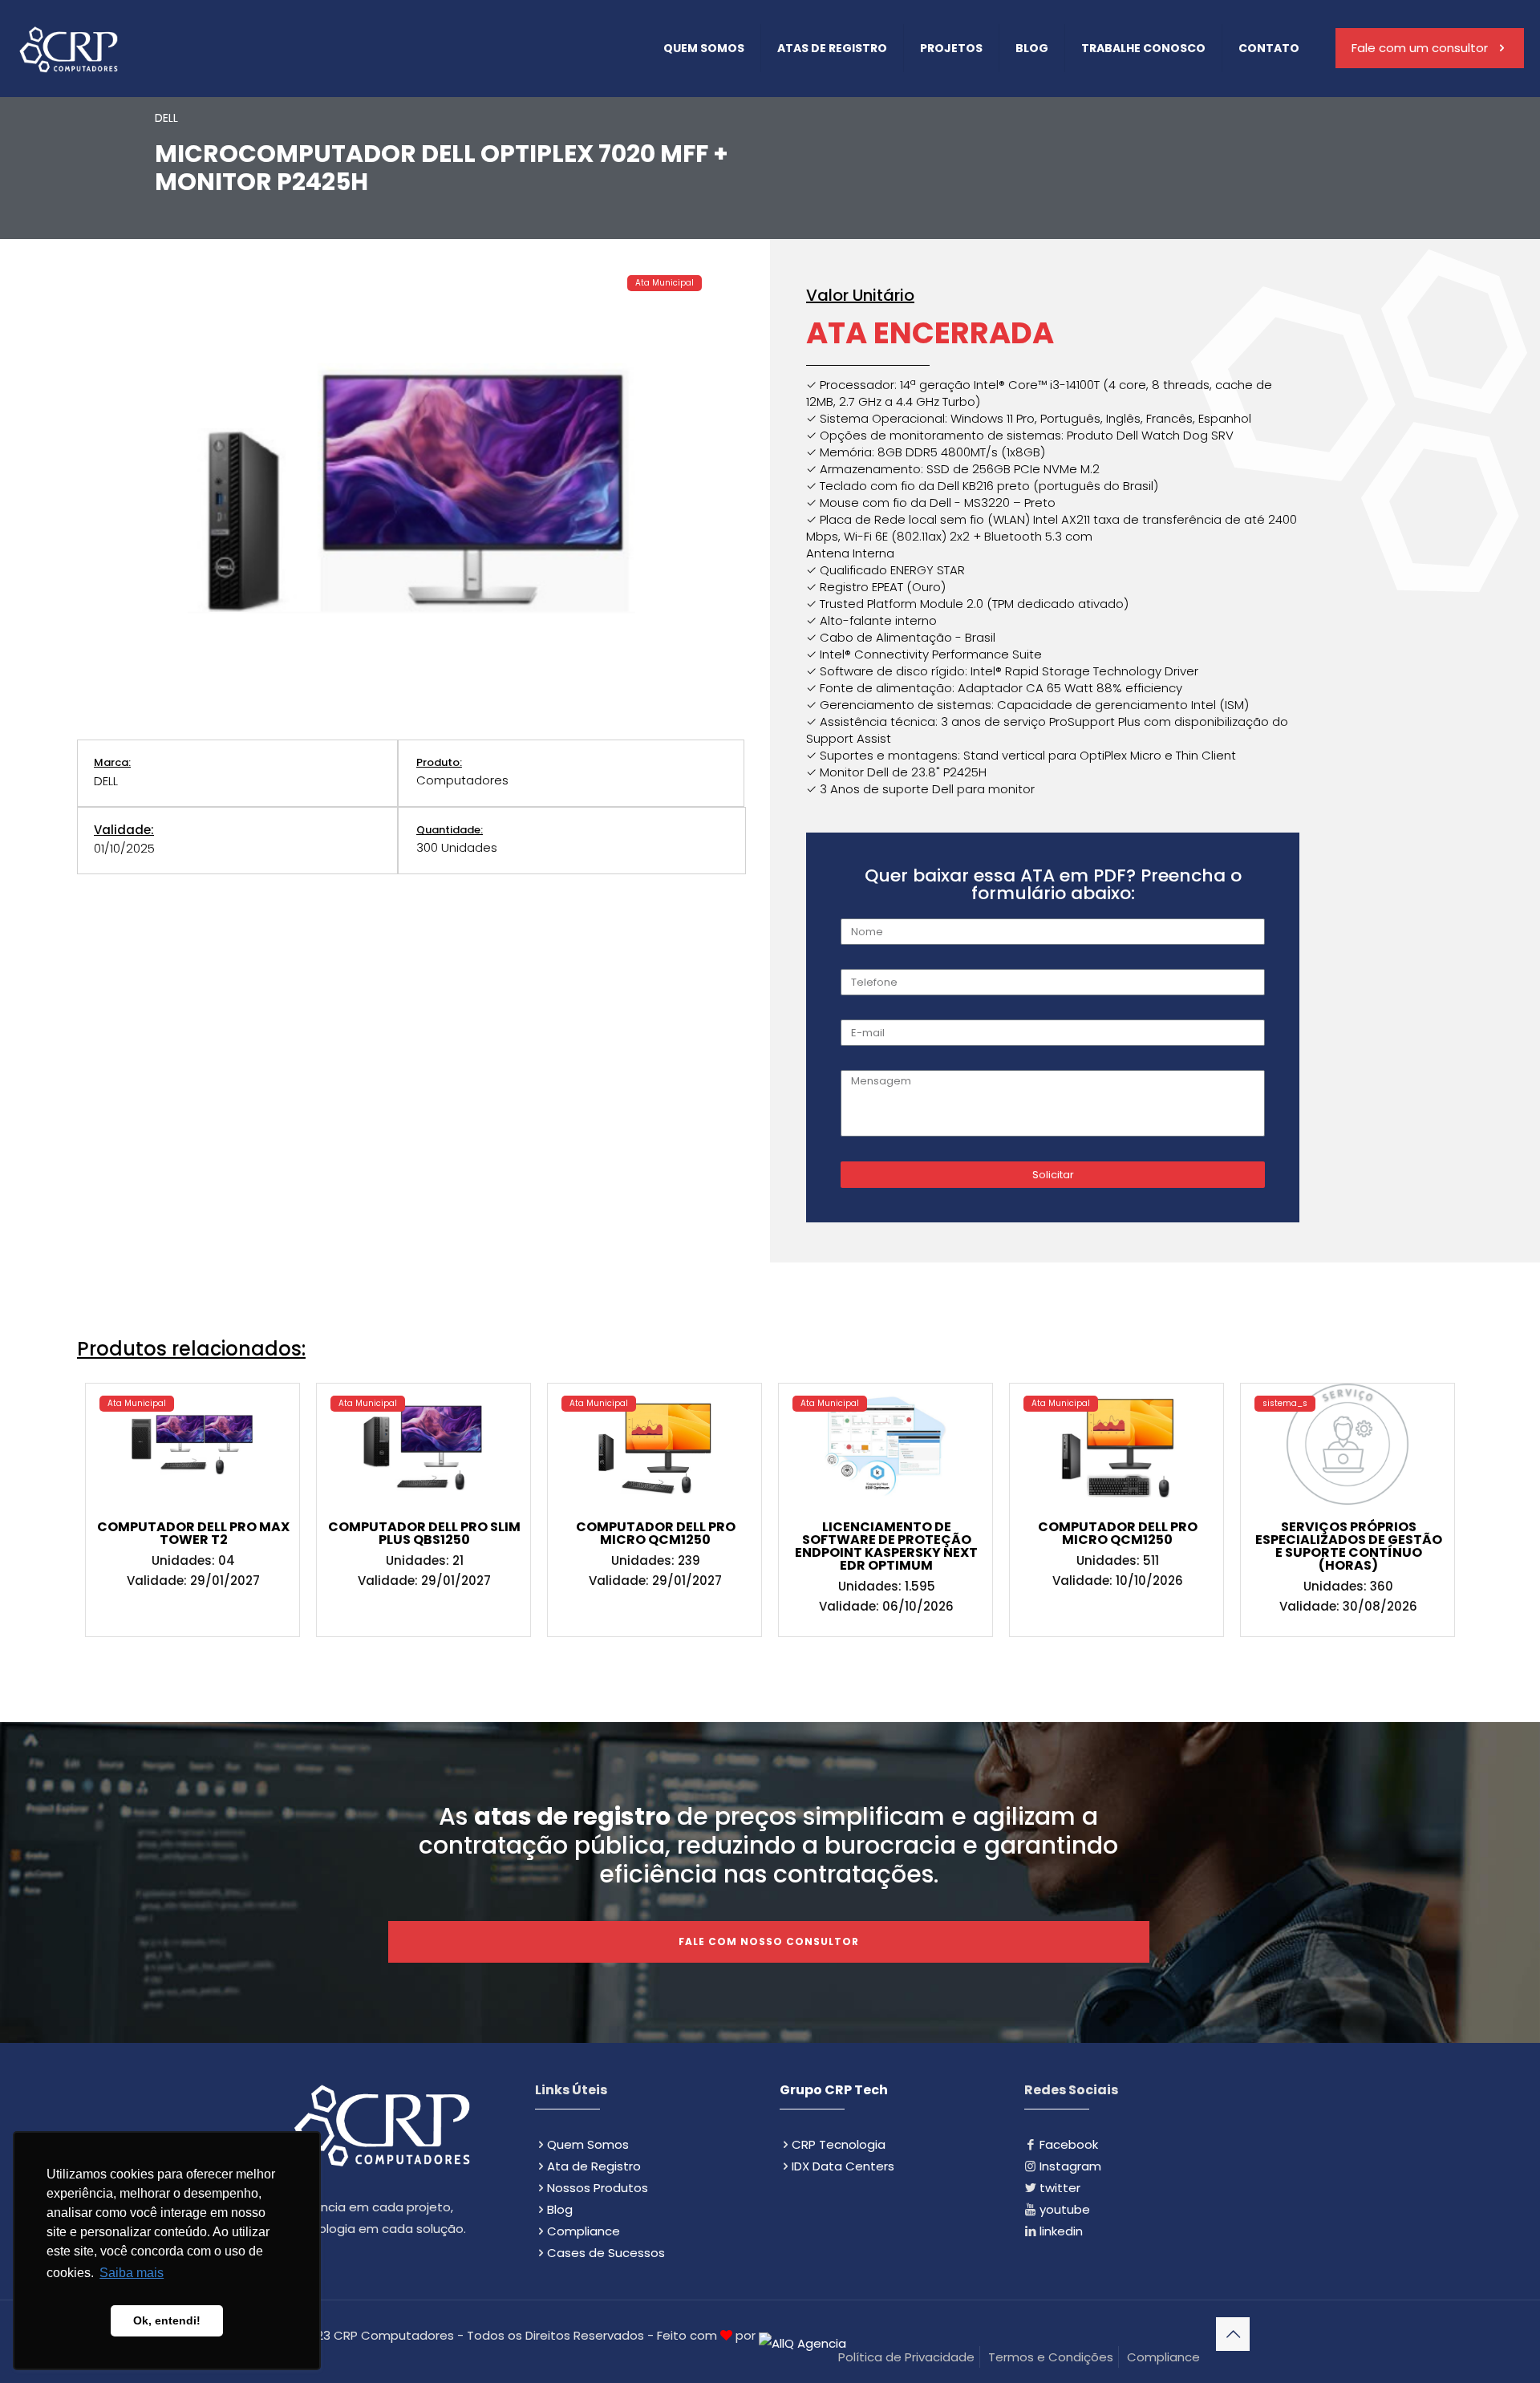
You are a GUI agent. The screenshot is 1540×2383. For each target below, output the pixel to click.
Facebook (1069, 2144)
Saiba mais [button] (132, 2273)
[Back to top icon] (1233, 2334)
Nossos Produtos (598, 2188)
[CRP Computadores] (68, 48)
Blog (560, 2209)
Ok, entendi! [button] (167, 2320)
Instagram (1070, 2166)
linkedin (1061, 2231)
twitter (1060, 2188)
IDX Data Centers (843, 2166)
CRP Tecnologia (839, 2144)
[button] (137, 1404)
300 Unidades (457, 847)
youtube (1065, 2209)
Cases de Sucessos (606, 2253)
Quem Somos (588, 2144)
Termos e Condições (1051, 2357)
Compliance (584, 2231)
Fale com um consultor (1420, 48)
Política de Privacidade (906, 2357)
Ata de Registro (594, 2166)
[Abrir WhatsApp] (1500, 2342)
